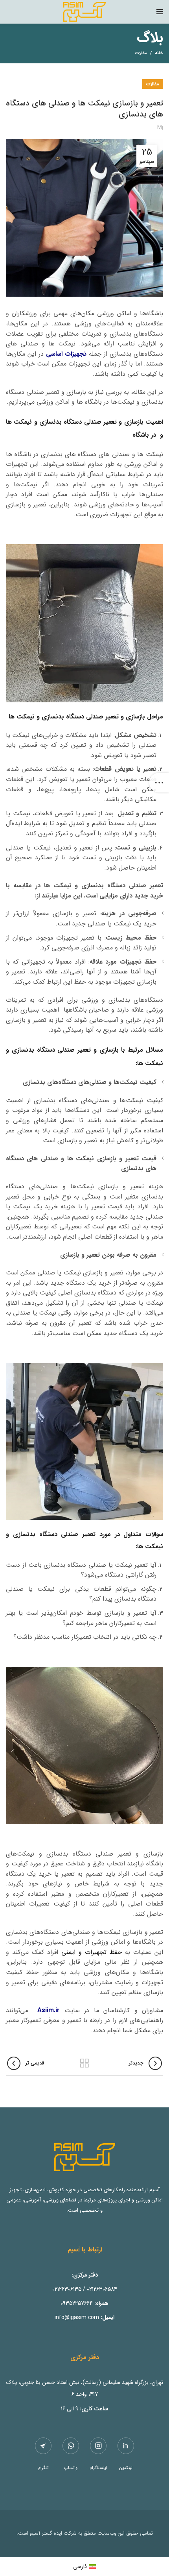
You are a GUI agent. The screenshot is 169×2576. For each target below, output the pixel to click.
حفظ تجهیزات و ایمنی (92, 1952)
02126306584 (102, 2289)
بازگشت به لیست (84, 2063)
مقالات (141, 53)
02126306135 (67, 2289)
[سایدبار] (159, 783)
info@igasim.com (77, 2317)
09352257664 (77, 2303)
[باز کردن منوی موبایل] (160, 12)
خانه (159, 54)
